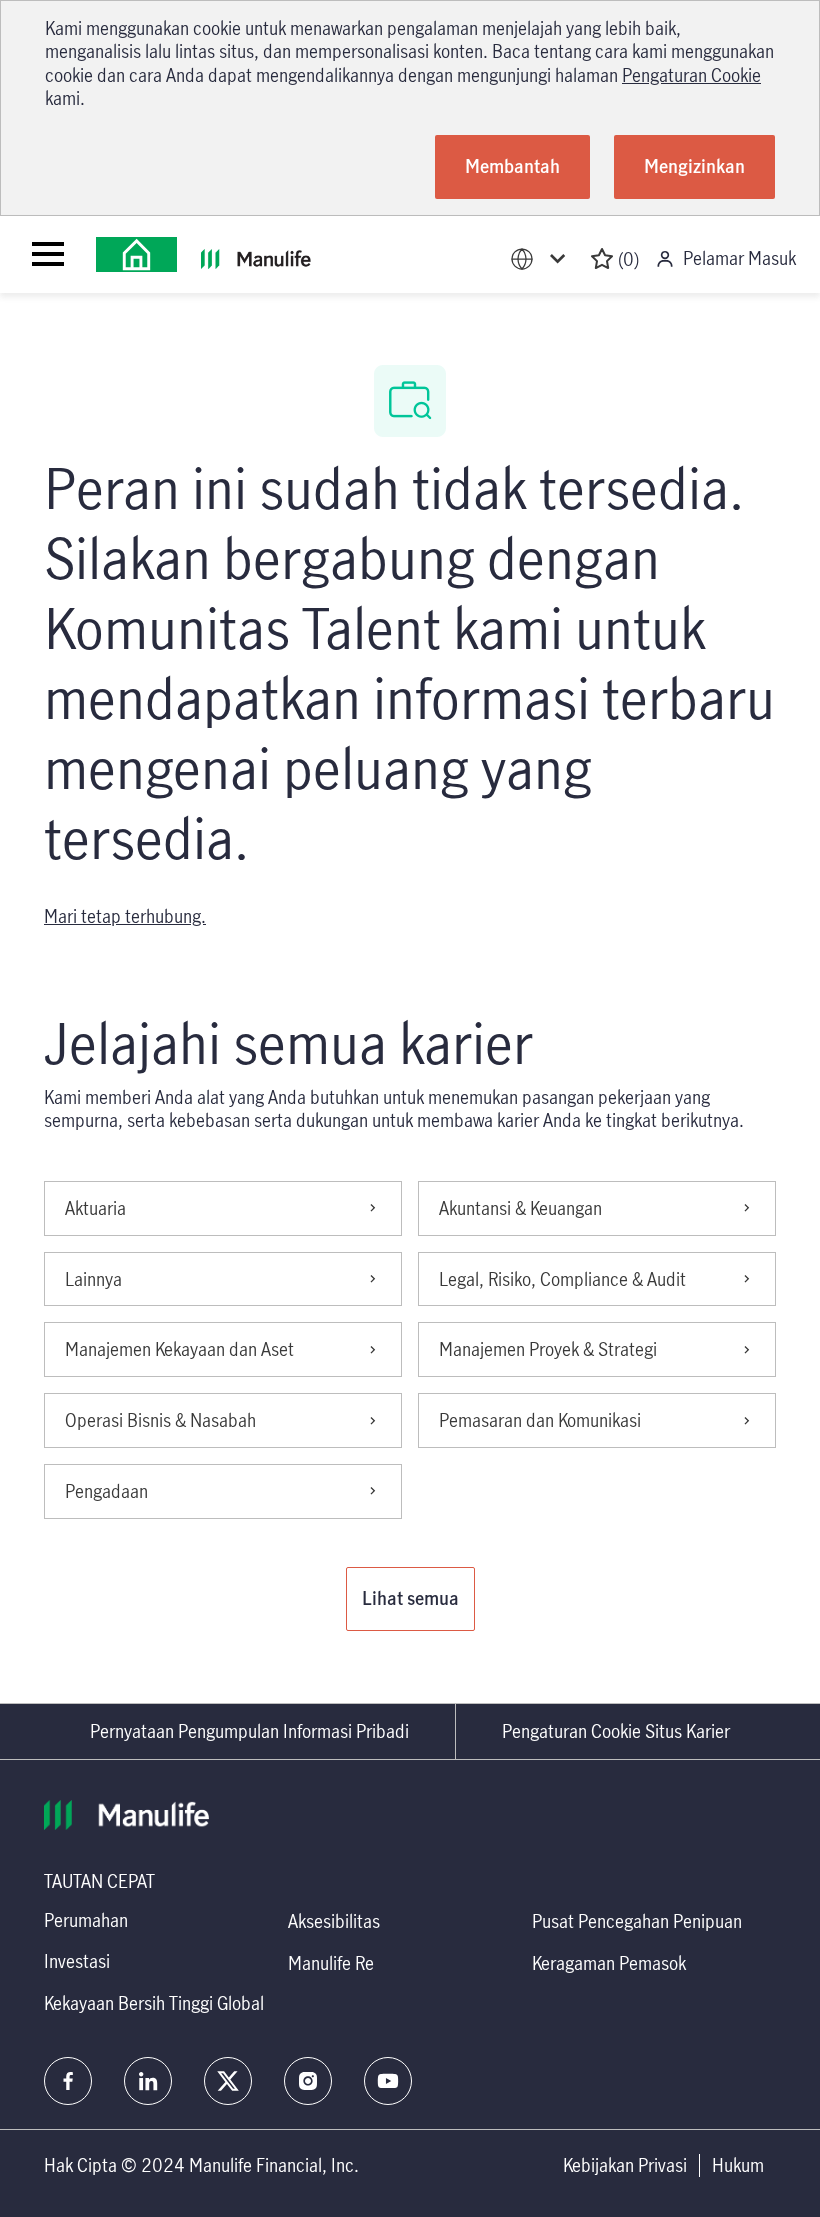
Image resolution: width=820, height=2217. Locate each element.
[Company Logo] (136, 254)
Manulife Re (331, 1963)
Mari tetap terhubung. (125, 916)
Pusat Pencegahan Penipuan (637, 1921)
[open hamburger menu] (48, 254)
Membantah (512, 166)
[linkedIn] (148, 2081)
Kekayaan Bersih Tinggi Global (154, 2003)
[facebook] (68, 2081)
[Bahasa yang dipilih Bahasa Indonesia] (542, 259)
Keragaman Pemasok (609, 1963)
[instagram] (308, 2081)
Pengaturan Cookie (691, 75)
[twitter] (228, 2081)
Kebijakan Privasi (625, 2165)
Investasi (77, 1961)
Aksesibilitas (334, 1921)
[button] (410, 1599)
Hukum (738, 2165)
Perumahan (86, 1920)
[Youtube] (388, 2081)
